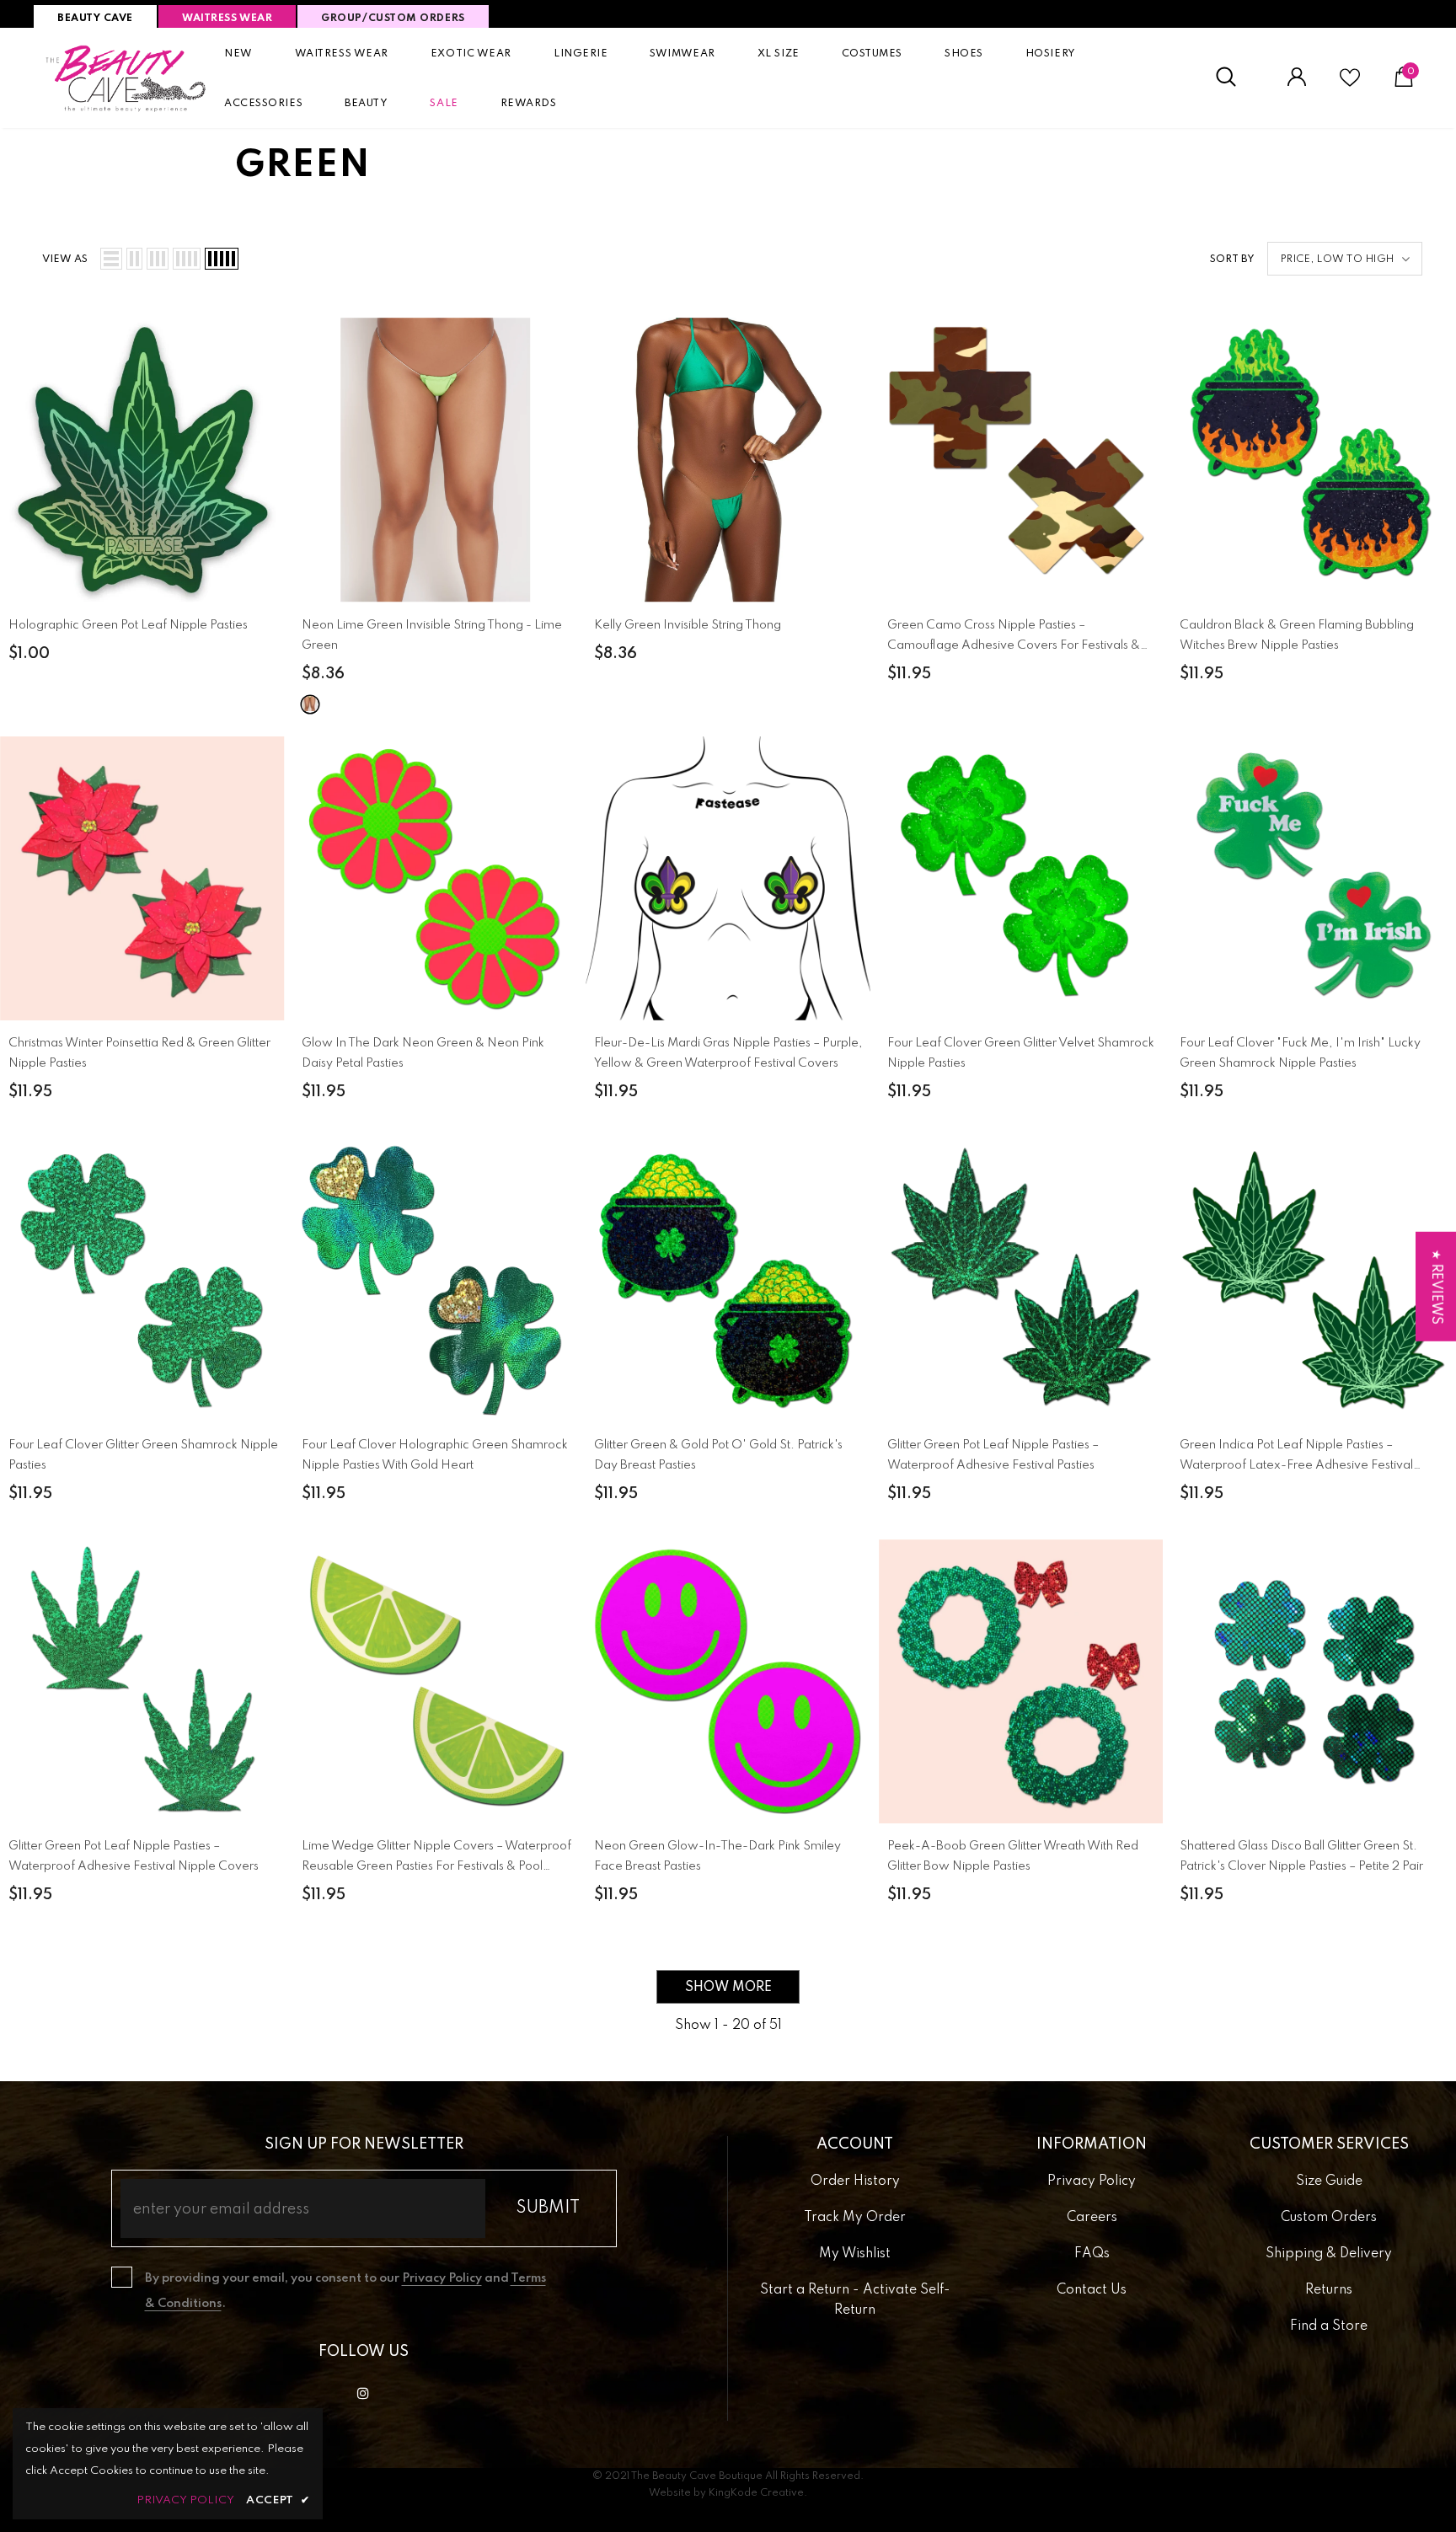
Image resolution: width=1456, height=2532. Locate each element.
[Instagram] (363, 2393)
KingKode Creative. (758, 2493)
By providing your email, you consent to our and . (345, 2291)
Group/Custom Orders (393, 19)
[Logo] (126, 78)
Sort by (1232, 260)
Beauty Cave (95, 19)
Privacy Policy (442, 2278)
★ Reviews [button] (1436, 1286)
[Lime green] (310, 704)
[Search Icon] (1235, 78)
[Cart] (1404, 83)
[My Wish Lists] (1350, 84)
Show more (728, 1988)
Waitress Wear (227, 19)
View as (65, 260)
